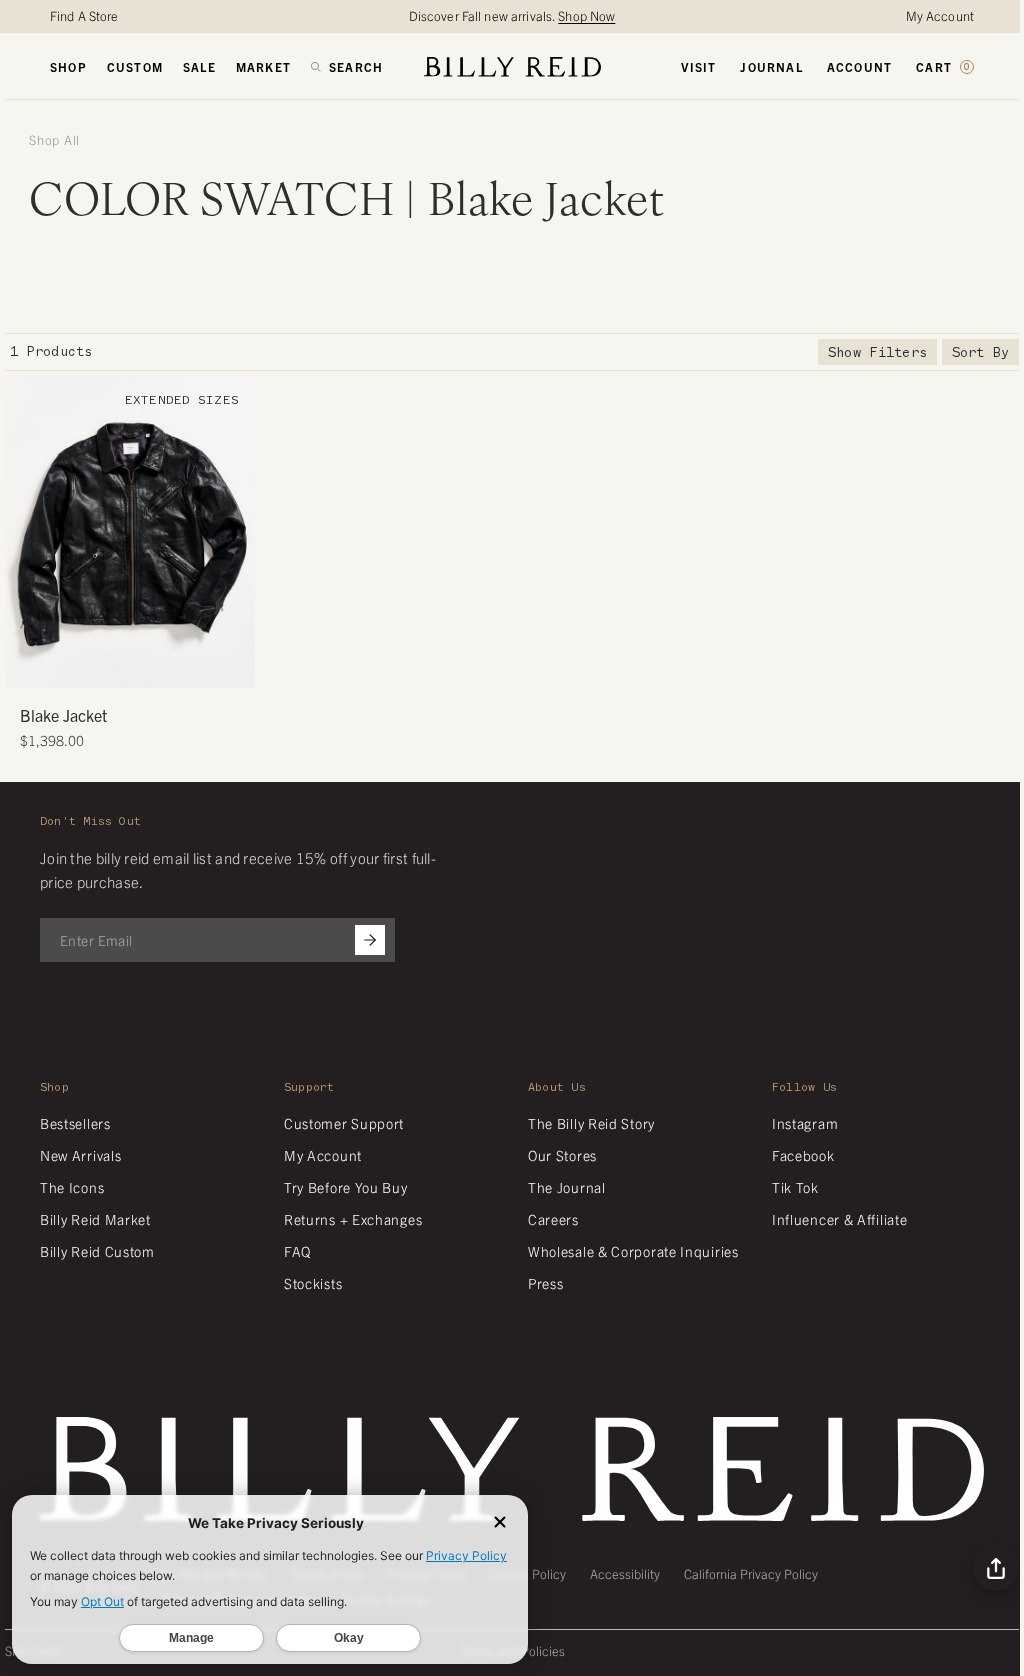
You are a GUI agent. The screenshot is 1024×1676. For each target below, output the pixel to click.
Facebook (803, 1155)
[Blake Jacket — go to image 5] (152, 665)
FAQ (297, 1251)
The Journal (567, 1187)
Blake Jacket (63, 715)
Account (859, 67)
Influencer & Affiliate (839, 1219)
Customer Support (344, 1123)
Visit (698, 67)
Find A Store (84, 15)
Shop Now (586, 15)
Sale (199, 67)
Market (263, 67)
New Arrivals (80, 1155)
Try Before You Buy (346, 1187)
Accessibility (625, 1573)
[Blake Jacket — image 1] (130, 532)
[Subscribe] (370, 940)
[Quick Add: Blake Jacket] (30, 663)
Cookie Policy (528, 1573)
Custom (135, 67)
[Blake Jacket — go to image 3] (122, 665)
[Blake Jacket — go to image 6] (167, 665)
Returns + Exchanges (353, 1219)
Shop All (54, 140)
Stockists (313, 1283)
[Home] (512, 66)
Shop (68, 67)
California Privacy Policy (751, 1573)
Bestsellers (75, 1123)
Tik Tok (795, 1187)
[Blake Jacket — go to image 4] (137, 665)
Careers (553, 1219)
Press (546, 1283)
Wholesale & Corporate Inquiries (633, 1251)
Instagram (805, 1123)
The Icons (72, 1187)
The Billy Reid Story (591, 1123)
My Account (940, 15)
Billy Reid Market (95, 1219)
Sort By (980, 352)
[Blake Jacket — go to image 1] (92, 665)
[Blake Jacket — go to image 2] (107, 665)
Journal (771, 67)
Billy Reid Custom (97, 1251)
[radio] (25, 532)
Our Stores (562, 1155)
